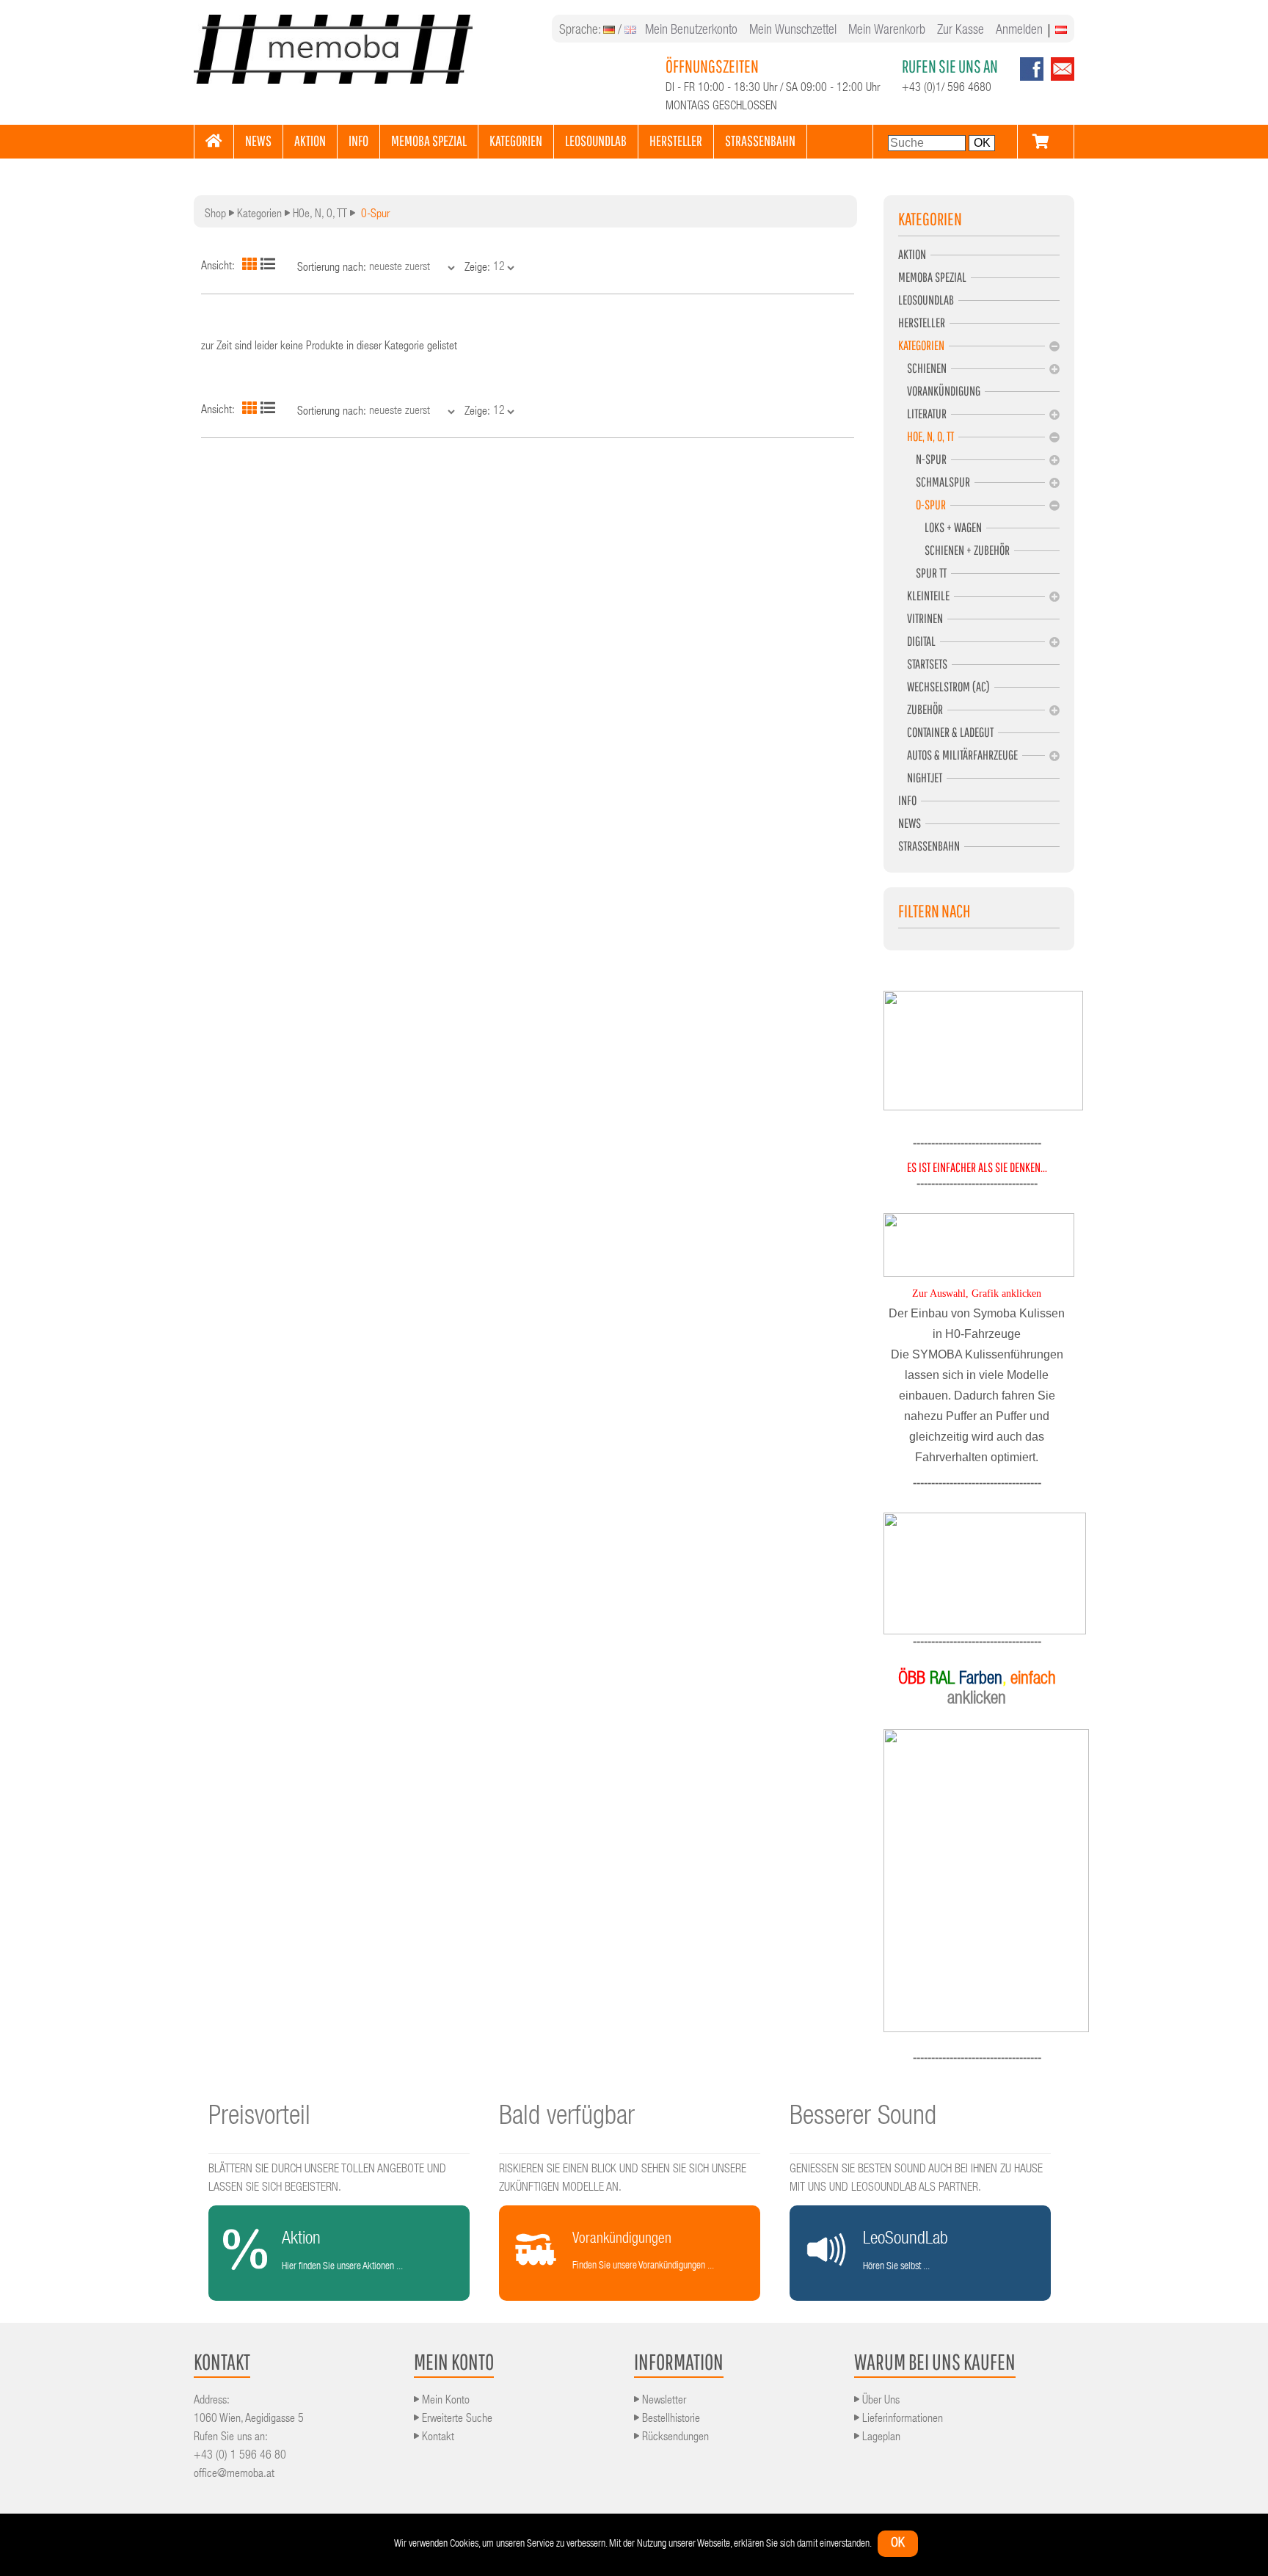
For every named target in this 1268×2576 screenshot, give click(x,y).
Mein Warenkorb (887, 31)
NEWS (258, 141)
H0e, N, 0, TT (320, 215)
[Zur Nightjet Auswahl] (977, 1573)
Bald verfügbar (567, 2118)
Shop (215, 215)
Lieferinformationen (901, 2420)
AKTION (310, 141)
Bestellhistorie (670, 2420)
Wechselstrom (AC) (944, 687)
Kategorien (259, 215)
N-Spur (922, 459)
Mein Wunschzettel (793, 31)
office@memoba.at (234, 2475)
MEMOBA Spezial (932, 277)
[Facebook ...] (1032, 79)
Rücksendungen (674, 2438)
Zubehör (921, 709)
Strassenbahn (929, 846)
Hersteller (922, 323)
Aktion (912, 254)
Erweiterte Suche (456, 2420)
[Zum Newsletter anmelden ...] (1059, 79)
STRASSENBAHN (760, 141)
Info (907, 800)
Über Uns (879, 2401)
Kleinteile (924, 596)
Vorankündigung (939, 391)
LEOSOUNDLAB (596, 141)
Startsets (923, 664)
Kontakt (437, 2438)
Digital (917, 641)
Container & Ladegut (946, 732)
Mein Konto (444, 2401)
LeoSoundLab (926, 300)
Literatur (922, 414)
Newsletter (663, 2401)
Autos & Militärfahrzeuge (958, 755)
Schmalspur (934, 482)
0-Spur (922, 505)
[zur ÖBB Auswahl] (983, 1108)
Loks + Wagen (940, 527)
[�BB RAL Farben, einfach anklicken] (977, 1881)
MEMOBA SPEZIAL (429, 141)
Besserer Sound (863, 2118)
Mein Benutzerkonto (691, 31)
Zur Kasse (961, 31)
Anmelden (1019, 31)
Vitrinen (921, 618)
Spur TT (922, 573)
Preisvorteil (259, 2118)
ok (898, 2544)
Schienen (922, 368)
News (910, 823)
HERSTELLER (676, 141)
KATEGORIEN (516, 141)
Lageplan (880, 2438)
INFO (358, 141)
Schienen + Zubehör (954, 550)
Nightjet (920, 778)
